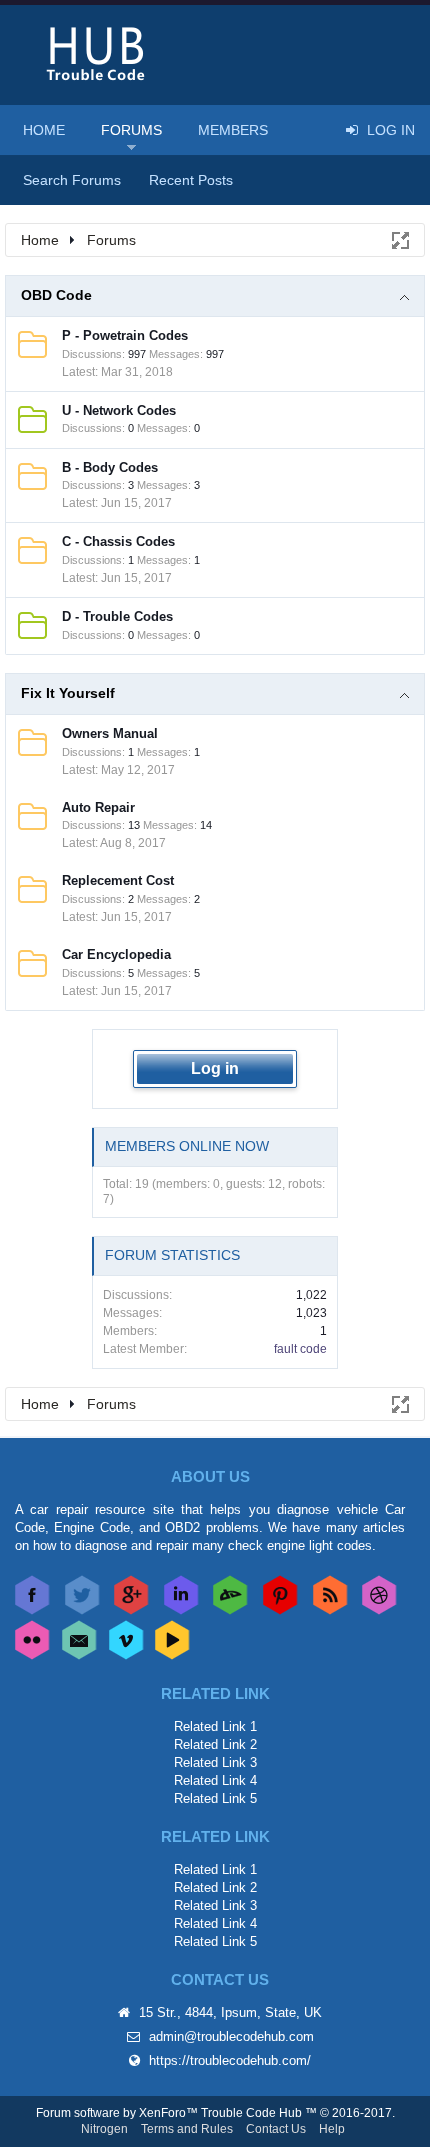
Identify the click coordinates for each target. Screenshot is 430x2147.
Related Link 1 (215, 1726)
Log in (215, 1068)
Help (332, 2129)
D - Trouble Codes (117, 616)
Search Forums (72, 180)
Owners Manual (110, 733)
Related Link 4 (215, 1780)
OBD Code (56, 295)
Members (233, 130)
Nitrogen (104, 2129)
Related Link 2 (215, 1744)
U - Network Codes (119, 410)
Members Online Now (187, 1146)
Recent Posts (191, 180)
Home (44, 130)
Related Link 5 (215, 1798)
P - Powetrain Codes (125, 335)
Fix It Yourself (68, 693)
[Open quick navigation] (399, 239)
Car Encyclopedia (116, 954)
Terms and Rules (187, 2129)
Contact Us (276, 2129)
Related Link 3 (215, 1762)
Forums (131, 130)
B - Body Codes (110, 467)
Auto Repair (98, 807)
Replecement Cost (118, 880)
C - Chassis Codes (118, 541)
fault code (300, 1349)
